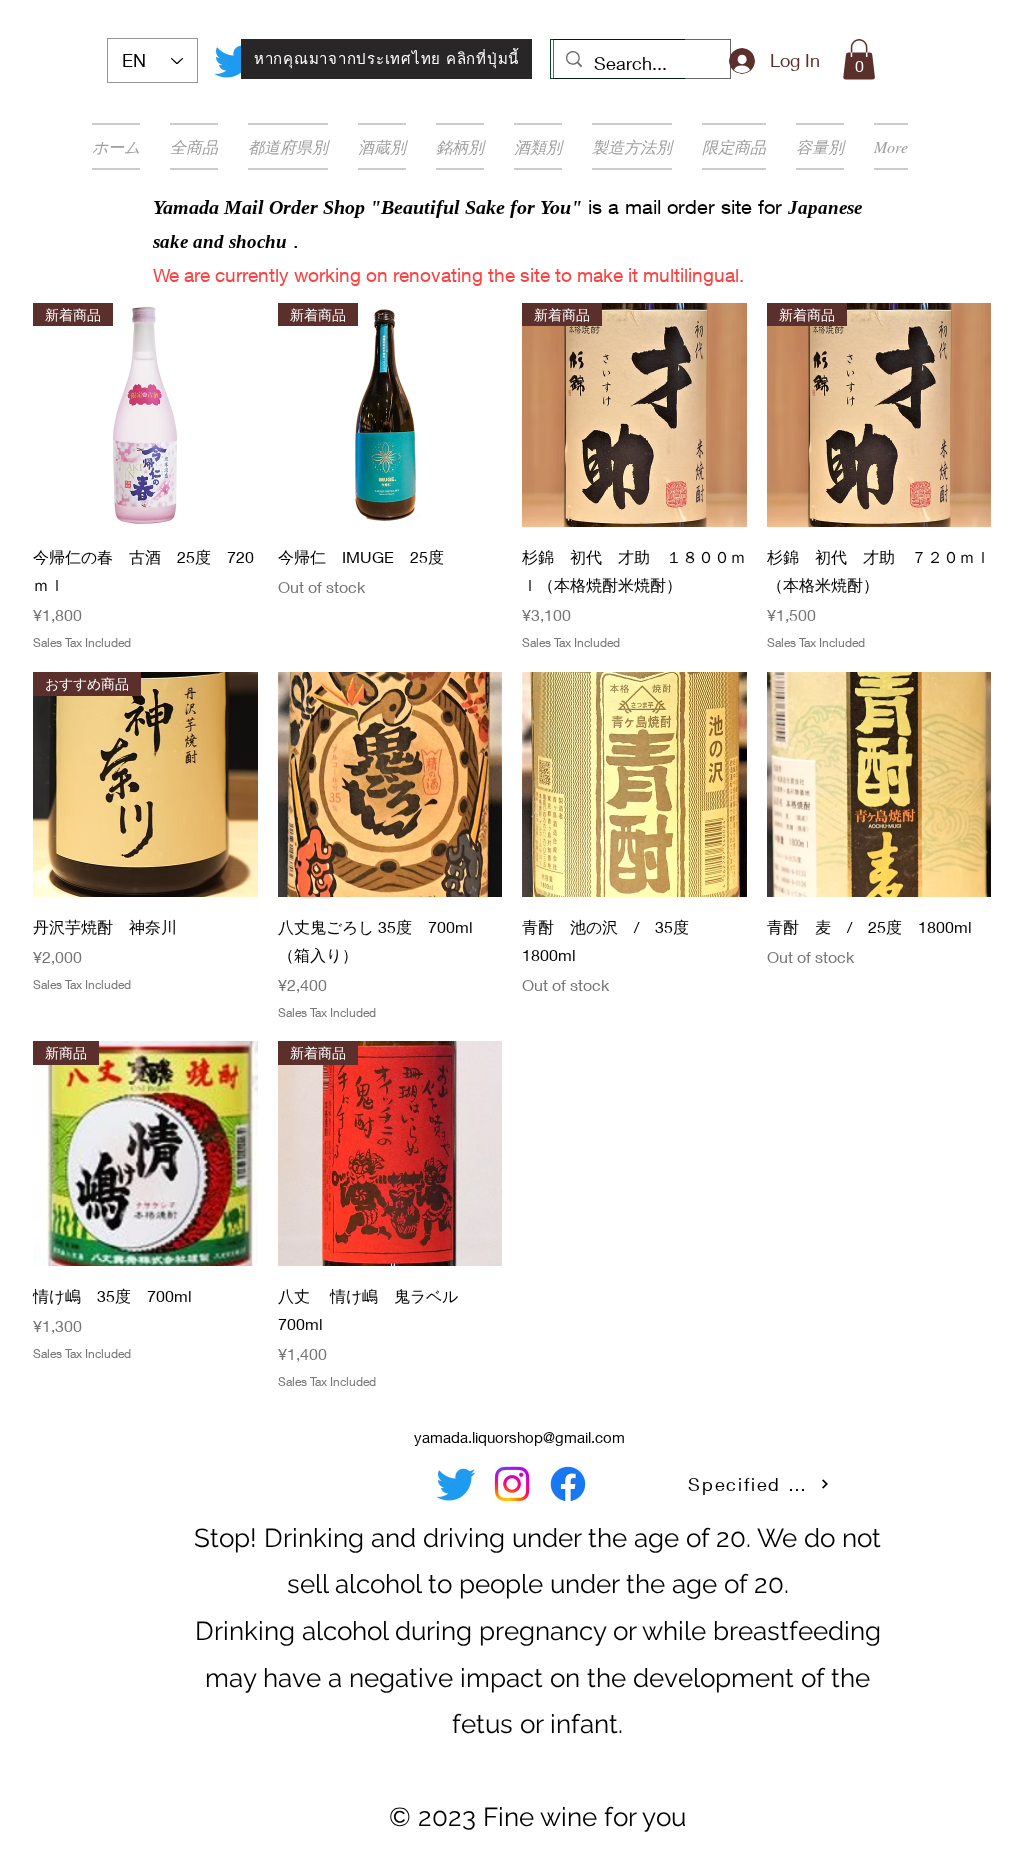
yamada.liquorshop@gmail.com (519, 1437)
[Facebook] (568, 1484)
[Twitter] (234, 61)
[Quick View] (390, 784)
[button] (859, 59)
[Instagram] (512, 1484)
